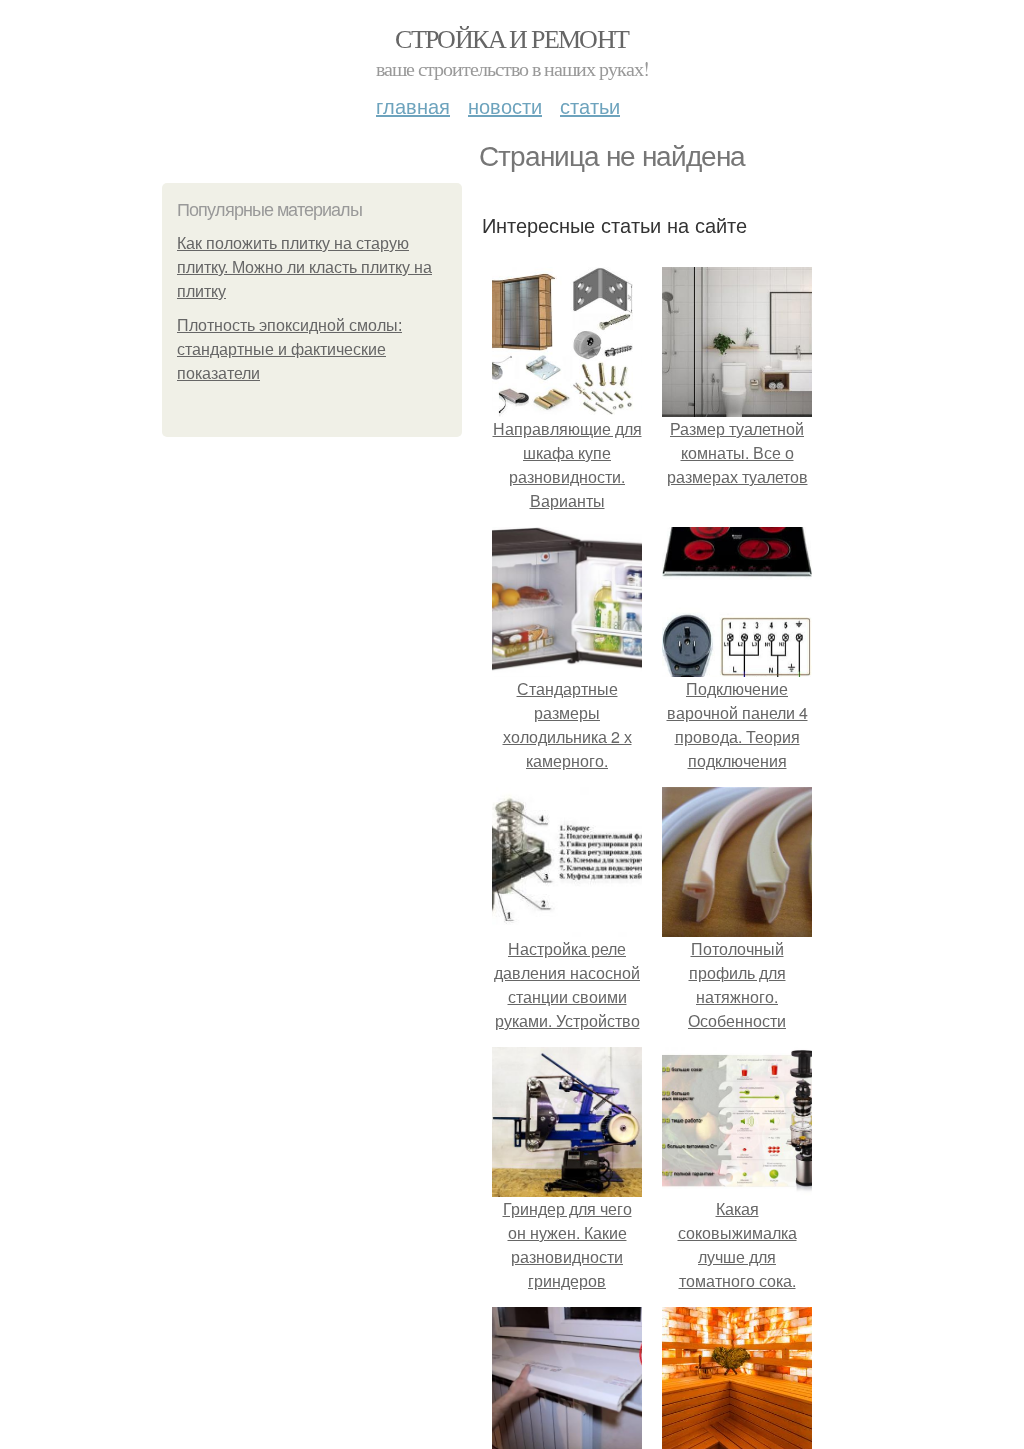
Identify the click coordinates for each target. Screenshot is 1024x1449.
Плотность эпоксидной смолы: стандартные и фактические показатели (289, 349)
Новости (505, 105)
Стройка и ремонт (511, 38)
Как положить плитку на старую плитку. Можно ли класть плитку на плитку (304, 267)
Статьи (590, 105)
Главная (413, 105)
